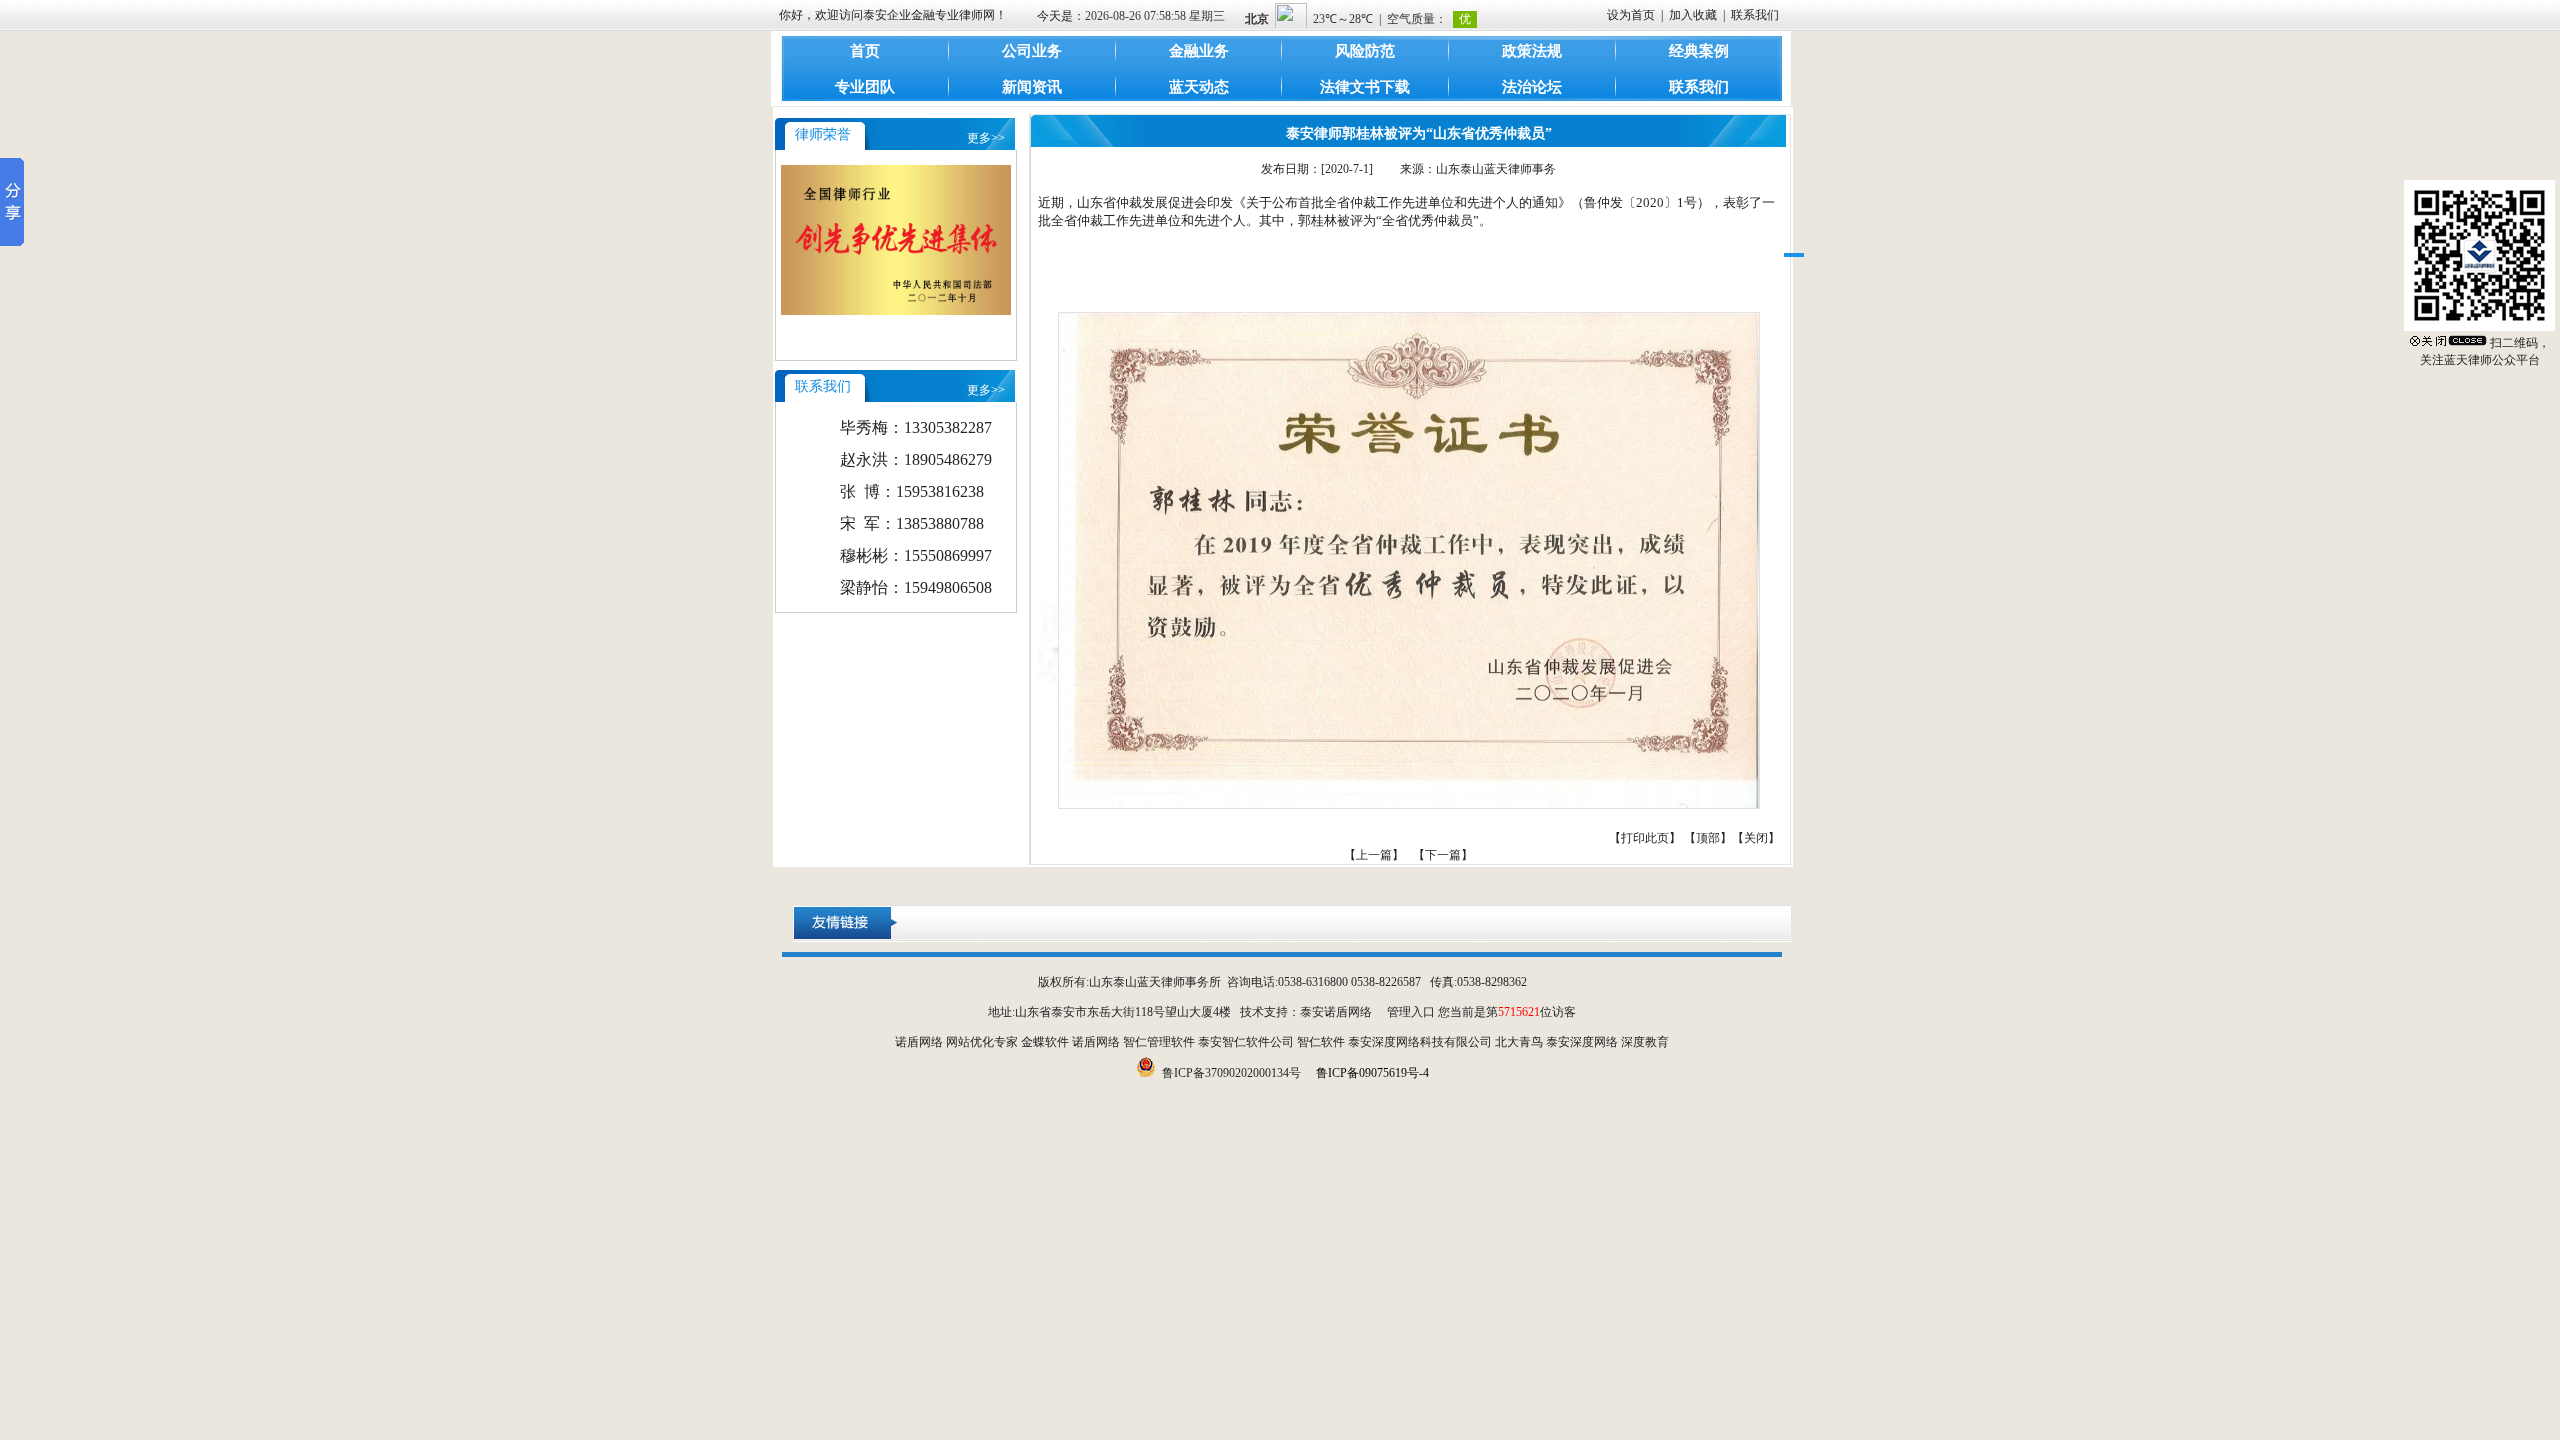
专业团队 (865, 87)
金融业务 (1199, 51)
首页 (865, 51)
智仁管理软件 (1159, 1042)
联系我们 (1755, 15)
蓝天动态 (1199, 87)
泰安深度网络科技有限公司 (1420, 1042)
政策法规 (1532, 51)
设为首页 (1631, 15)
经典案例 (1699, 51)
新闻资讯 (1032, 87)
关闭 (1756, 838)
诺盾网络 (919, 1042)
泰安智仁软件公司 (1246, 1042)
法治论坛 (1532, 87)
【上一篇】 (1374, 855)
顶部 (1708, 838)
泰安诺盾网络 (1336, 1012)
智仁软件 (1321, 1042)
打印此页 (1645, 838)
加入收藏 (1693, 15)
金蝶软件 (1045, 1042)
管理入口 (1411, 1012)
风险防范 (1365, 51)
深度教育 (1645, 1042)
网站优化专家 (982, 1042)
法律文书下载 (1365, 87)
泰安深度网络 (1582, 1042)
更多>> (986, 138)
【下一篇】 (1443, 855)
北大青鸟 (1519, 1042)
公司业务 (1032, 51)
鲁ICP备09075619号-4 (1372, 1073)
